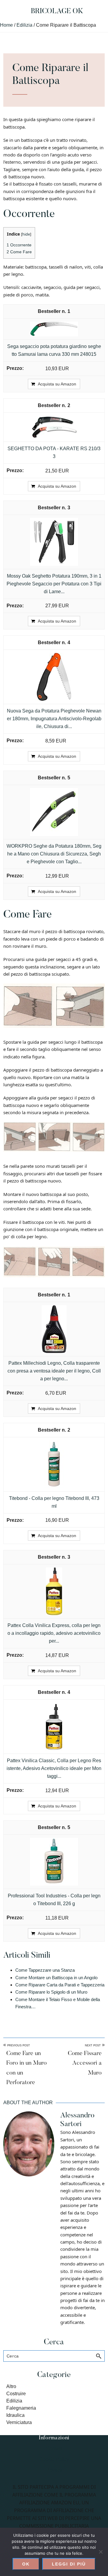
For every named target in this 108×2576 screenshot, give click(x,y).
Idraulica (15, 2415)
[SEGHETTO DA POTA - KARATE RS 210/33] (54, 419)
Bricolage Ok (57, 11)
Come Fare (19, 252)
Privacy (54, 2470)
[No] (100, 2552)
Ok (26, 2564)
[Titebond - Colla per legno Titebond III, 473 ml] (54, 1444)
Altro (11, 2386)
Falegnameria (21, 2408)
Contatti (54, 2448)
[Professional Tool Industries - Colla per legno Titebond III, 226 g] (54, 1841)
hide (26, 234)
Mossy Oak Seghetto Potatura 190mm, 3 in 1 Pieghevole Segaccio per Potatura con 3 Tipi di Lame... (54, 584)
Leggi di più (69, 2564)
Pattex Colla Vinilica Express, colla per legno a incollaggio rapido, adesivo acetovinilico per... (54, 1633)
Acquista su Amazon (57, 384)
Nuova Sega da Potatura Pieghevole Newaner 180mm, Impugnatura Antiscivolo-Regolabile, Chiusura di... (54, 719)
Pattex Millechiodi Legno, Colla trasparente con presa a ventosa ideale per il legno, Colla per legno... (54, 1371)
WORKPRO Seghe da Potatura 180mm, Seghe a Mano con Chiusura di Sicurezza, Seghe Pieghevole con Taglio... (54, 854)
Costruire (16, 2394)
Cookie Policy (54, 2459)
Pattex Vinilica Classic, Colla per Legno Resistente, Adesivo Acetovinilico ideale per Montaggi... (54, 1768)
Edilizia (14, 2401)
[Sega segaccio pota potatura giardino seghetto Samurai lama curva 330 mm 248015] (54, 325)
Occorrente (19, 245)
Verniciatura (19, 2422)
